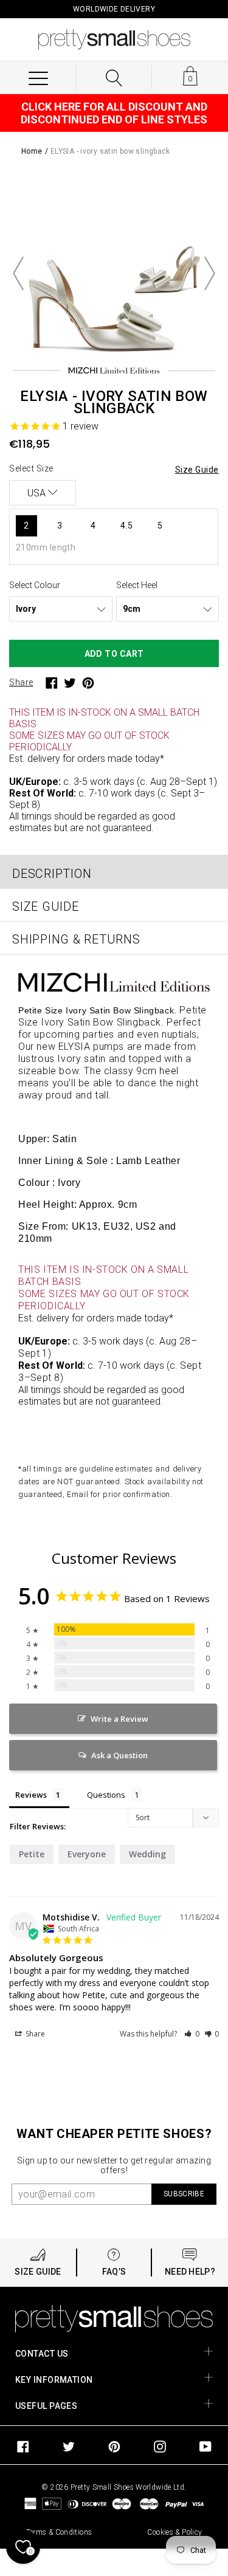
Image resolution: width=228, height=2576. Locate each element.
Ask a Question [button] (119, 1755)
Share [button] (34, 2034)
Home (32, 151)
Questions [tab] (106, 1795)
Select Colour (35, 585)
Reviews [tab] (31, 1795)
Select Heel (137, 585)
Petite (32, 1854)
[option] (114, 273)
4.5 (126, 526)
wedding (147, 1854)
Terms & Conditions (59, 2532)
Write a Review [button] (119, 1719)
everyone (87, 1854)
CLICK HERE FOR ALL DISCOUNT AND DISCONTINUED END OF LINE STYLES (114, 113)
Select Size (31, 468)
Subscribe (184, 2194)
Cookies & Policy (174, 2532)
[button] (192, 2034)
